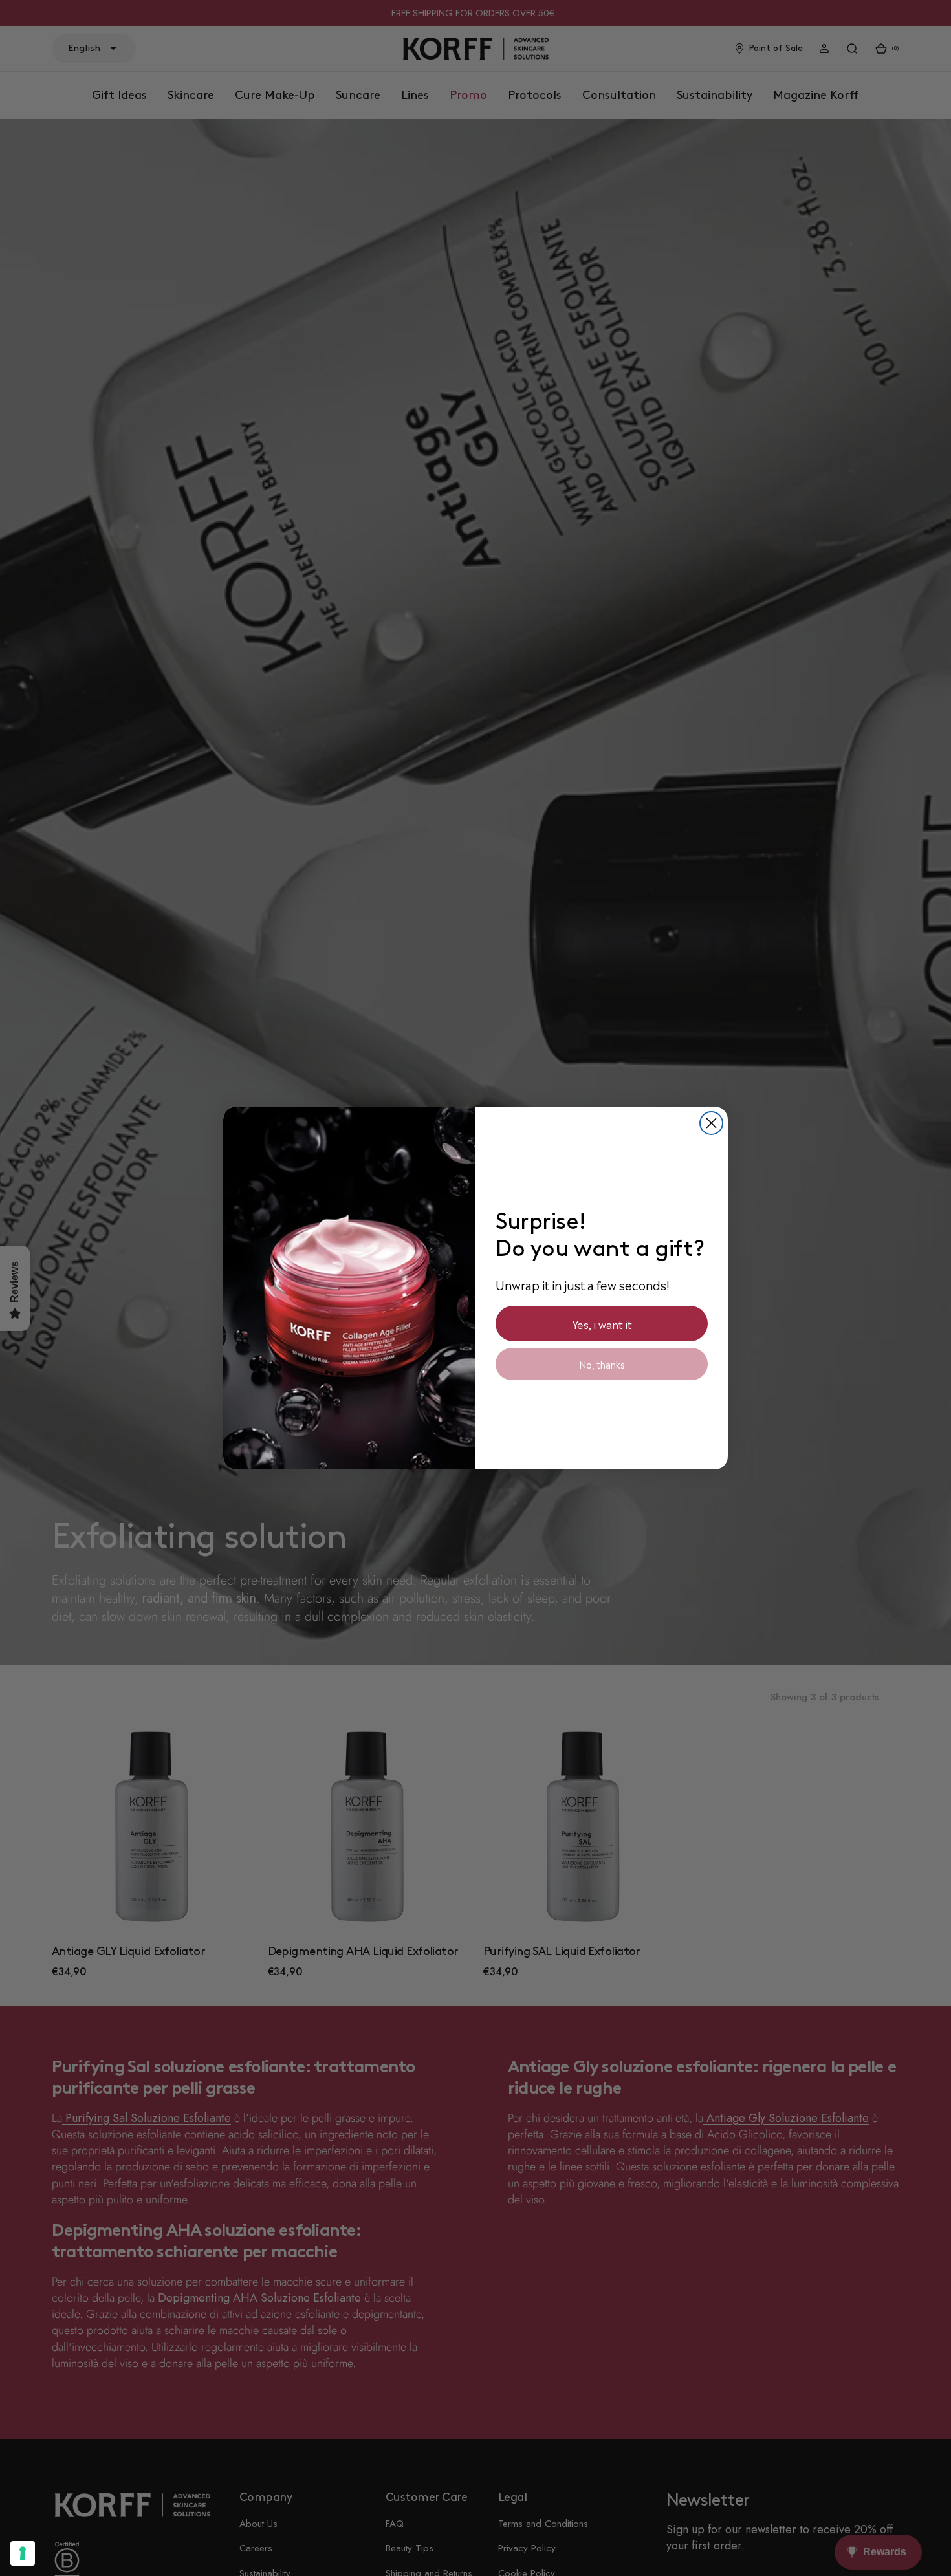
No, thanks (602, 1364)
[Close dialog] (711, 1123)
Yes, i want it (602, 1324)
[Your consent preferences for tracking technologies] (23, 2553)
